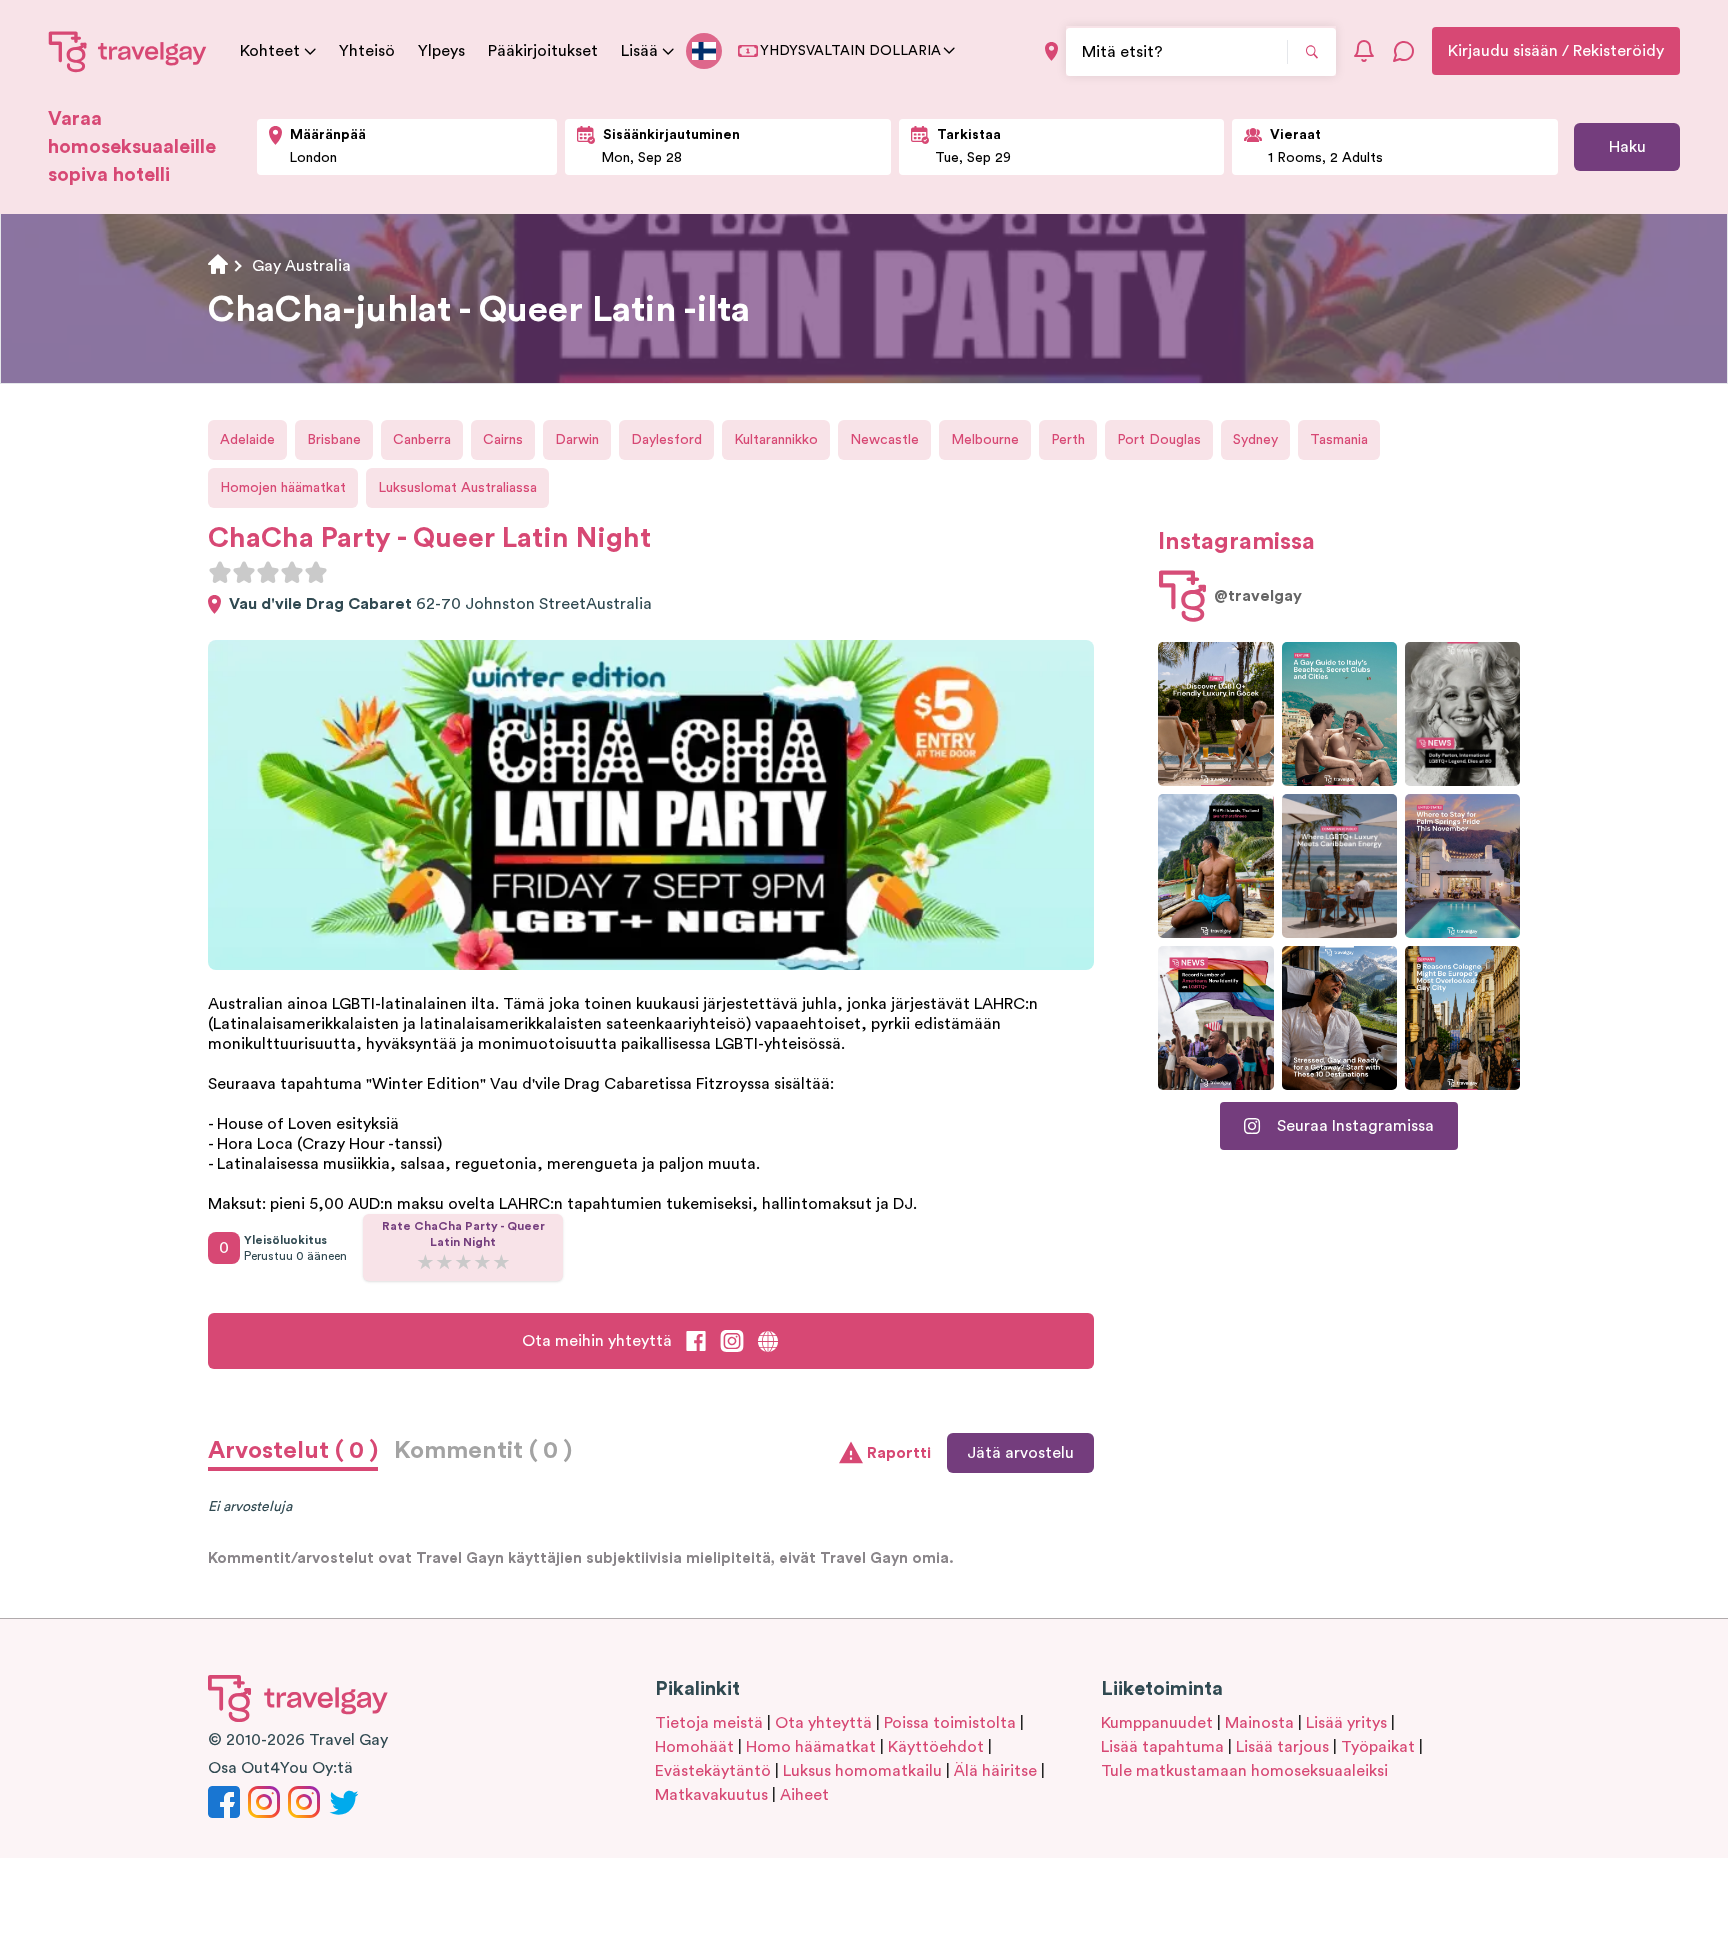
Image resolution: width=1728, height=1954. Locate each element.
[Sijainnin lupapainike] (1051, 51)
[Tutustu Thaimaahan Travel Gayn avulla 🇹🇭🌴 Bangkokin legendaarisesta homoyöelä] (1215, 866)
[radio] (220, 572)
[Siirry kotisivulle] (128, 51)
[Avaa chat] (1404, 51)
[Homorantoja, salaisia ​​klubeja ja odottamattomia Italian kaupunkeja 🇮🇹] (1339, 714)
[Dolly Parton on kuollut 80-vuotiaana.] (1462, 714)
